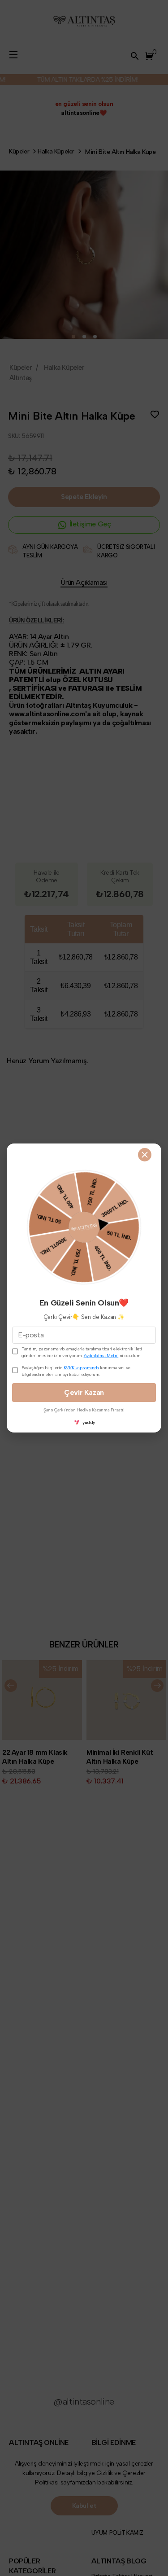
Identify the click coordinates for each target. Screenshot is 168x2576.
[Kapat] (145, 1155)
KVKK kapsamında (81, 1368)
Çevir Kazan (84, 1392)
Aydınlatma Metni (101, 1356)
